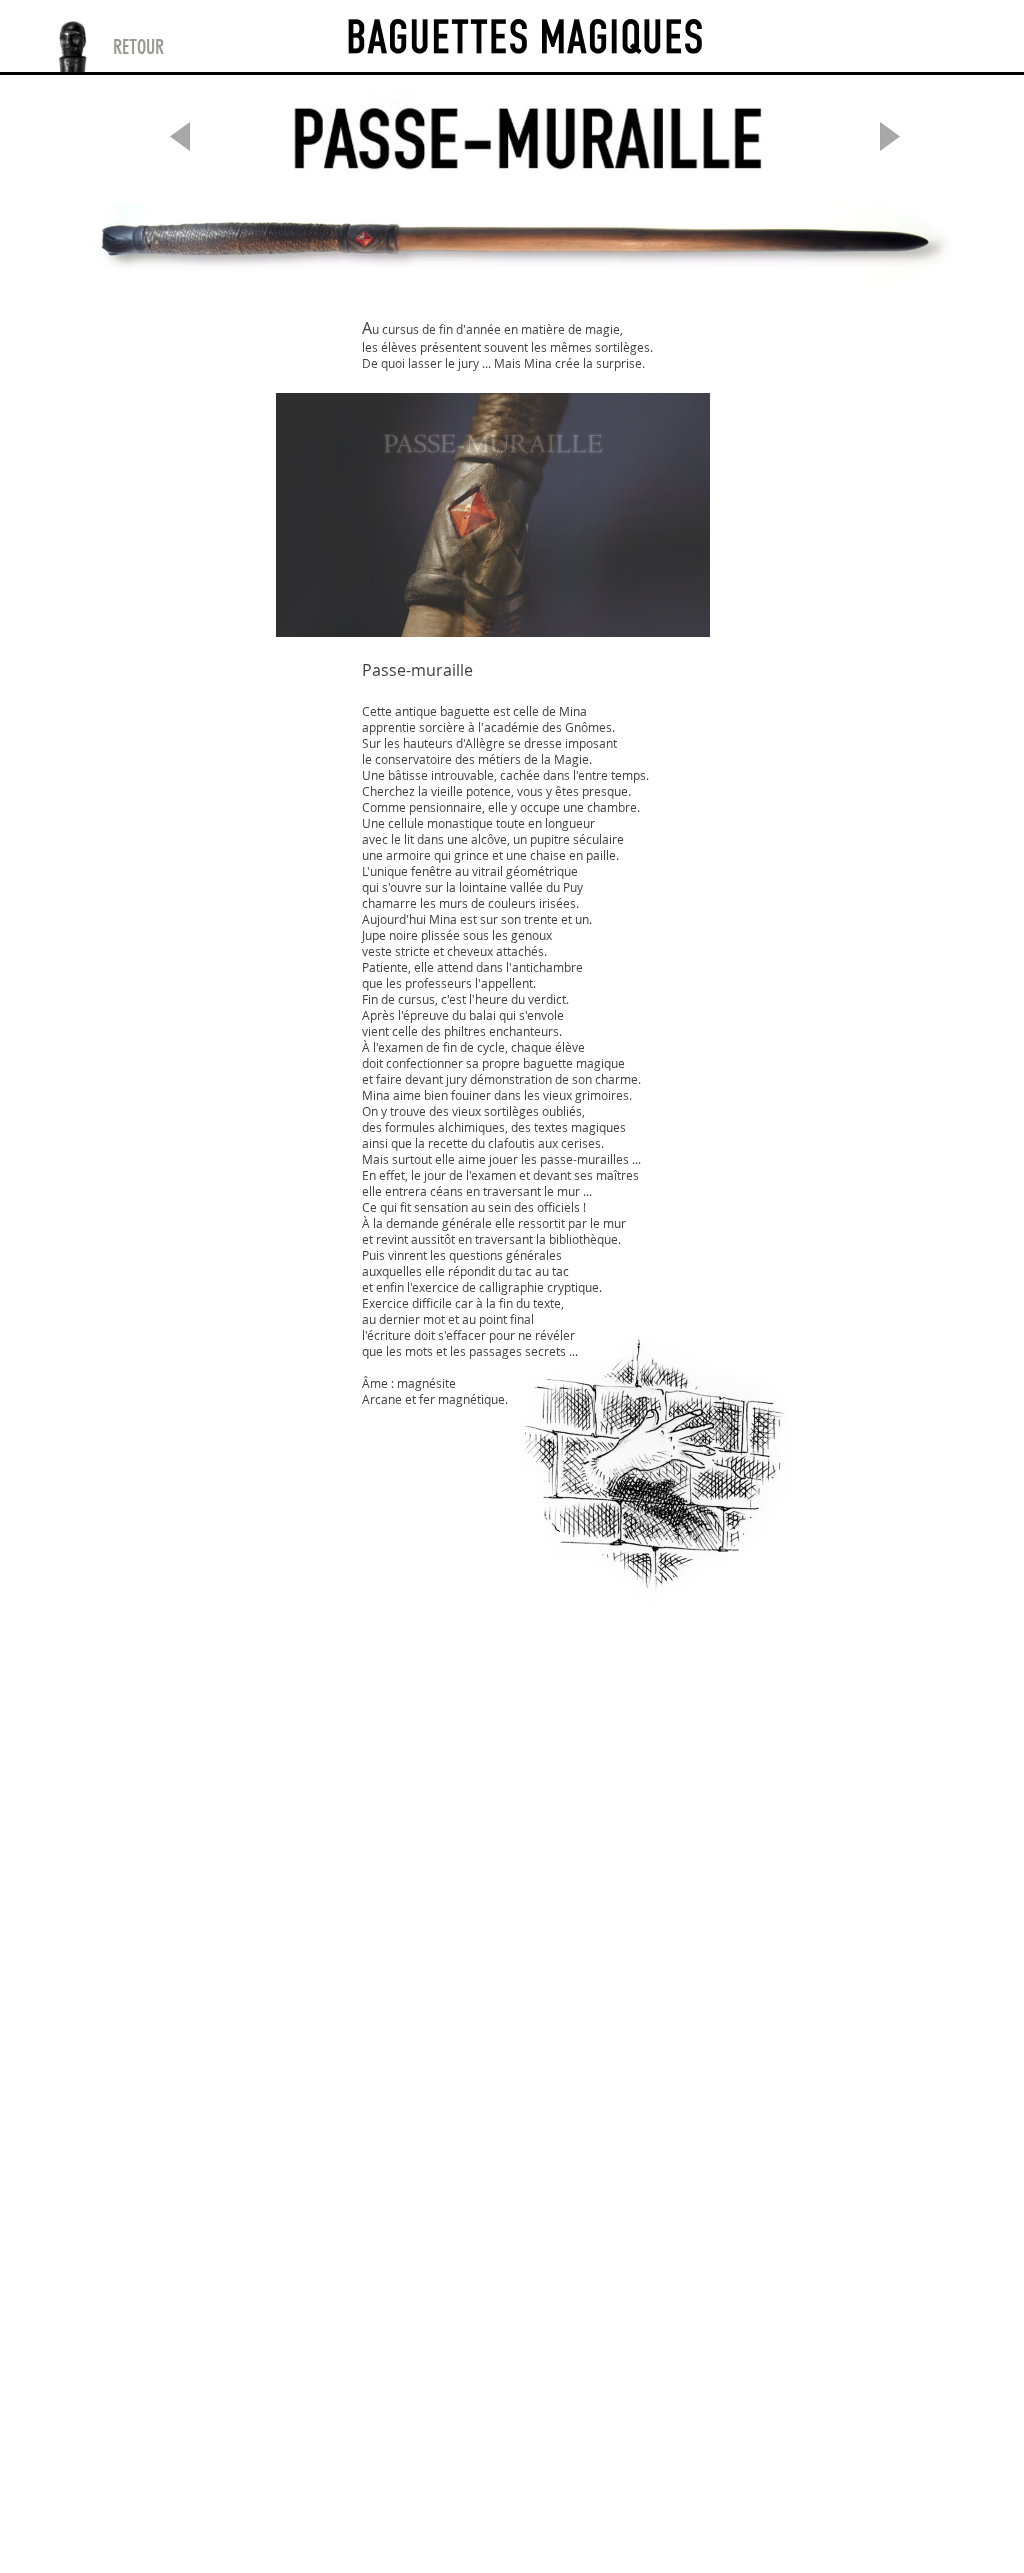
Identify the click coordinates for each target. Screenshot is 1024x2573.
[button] (493, 515)
